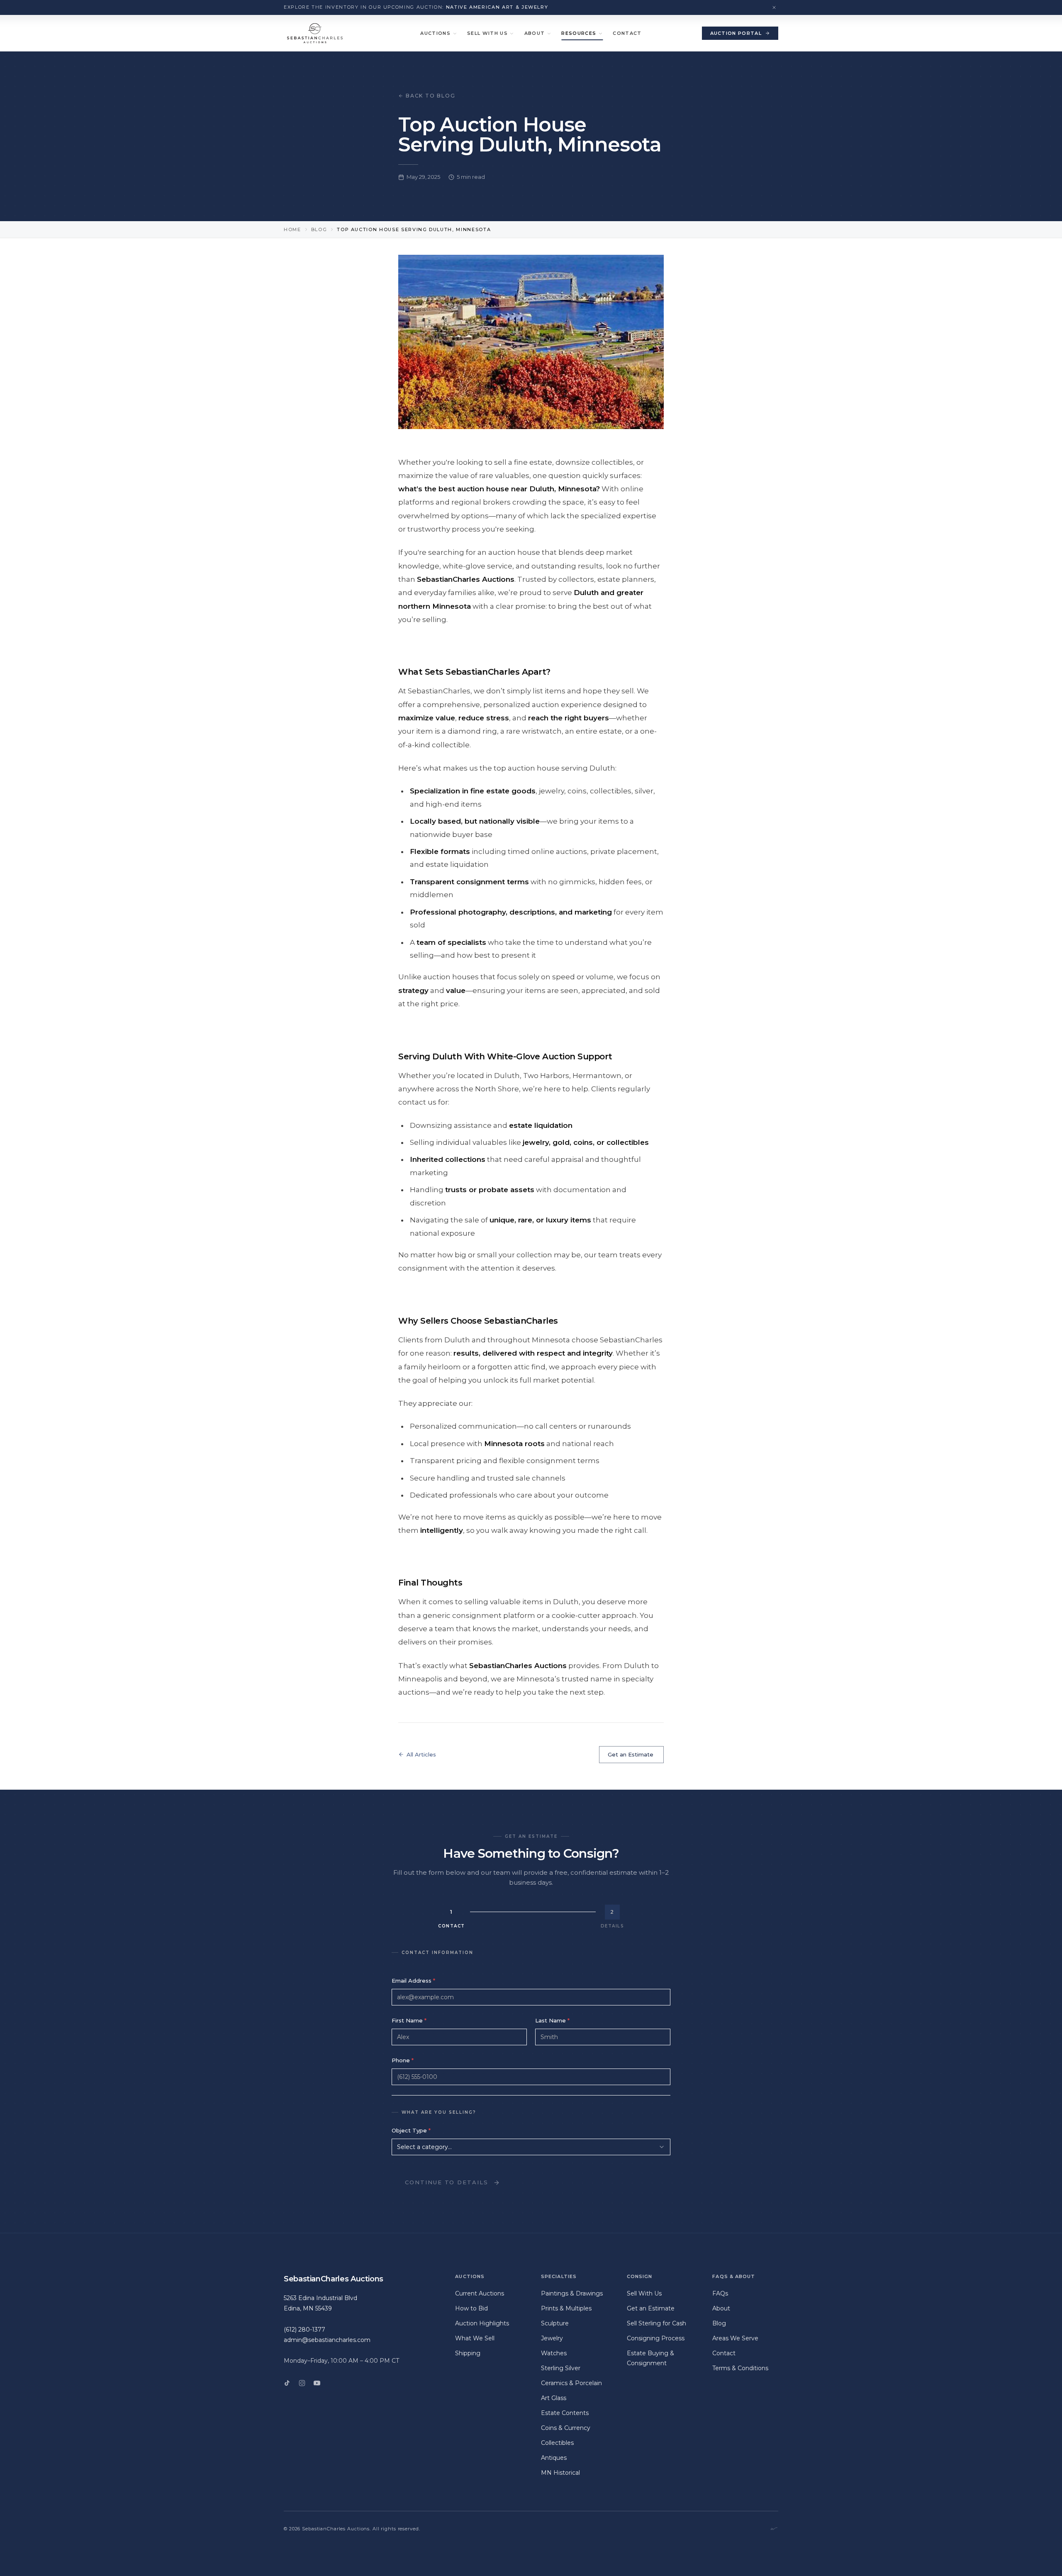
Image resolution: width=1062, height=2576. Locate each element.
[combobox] (531, 2147)
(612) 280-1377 (304, 2330)
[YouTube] (317, 2383)
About (535, 33)
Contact (627, 33)
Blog (319, 229)
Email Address (413, 1981)
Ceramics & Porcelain (571, 2383)
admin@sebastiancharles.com (327, 2340)
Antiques (554, 2458)
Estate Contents (565, 2413)
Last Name (552, 2020)
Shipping (468, 2353)
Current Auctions (480, 2293)
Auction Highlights (482, 2323)
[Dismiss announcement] (774, 7)
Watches (554, 2353)
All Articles (421, 1754)
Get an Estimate (631, 1754)
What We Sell (475, 2338)
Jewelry (552, 2338)
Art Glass (554, 2398)
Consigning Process (656, 2338)
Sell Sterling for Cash (656, 2323)
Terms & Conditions (740, 2368)
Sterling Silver (561, 2368)
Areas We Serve (735, 2338)
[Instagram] (302, 2383)
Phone (403, 2060)
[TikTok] (287, 2383)
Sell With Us (487, 33)
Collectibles (557, 2443)
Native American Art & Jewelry (497, 7)
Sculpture (555, 2323)
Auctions (435, 33)
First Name (409, 2020)
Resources (579, 33)
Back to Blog (431, 96)
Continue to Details (447, 2182)
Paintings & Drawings (572, 2293)
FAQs (720, 2293)
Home (292, 229)
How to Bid (471, 2308)
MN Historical (560, 2473)
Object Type (411, 2130)
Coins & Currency (566, 2428)
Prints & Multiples (566, 2308)
